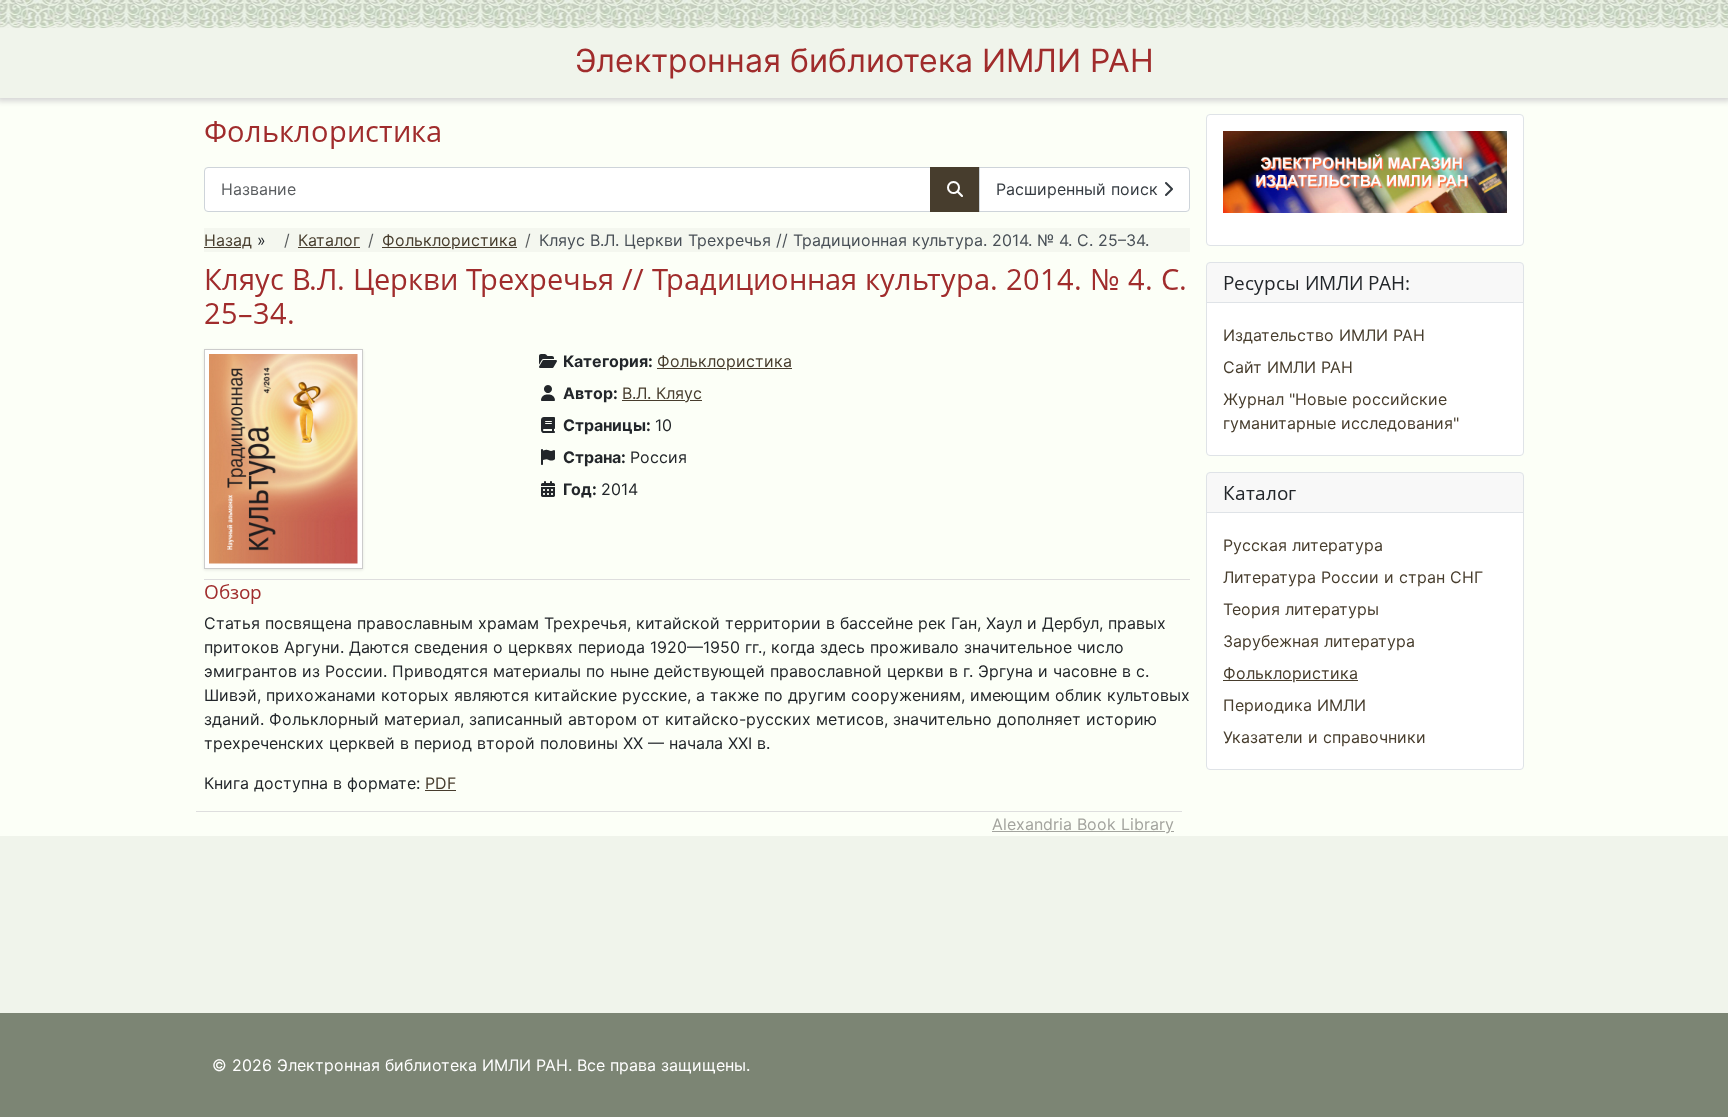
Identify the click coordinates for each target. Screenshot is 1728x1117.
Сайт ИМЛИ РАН (1288, 367)
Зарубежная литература (1319, 641)
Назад (228, 240)
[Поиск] (955, 189)
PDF (440, 783)
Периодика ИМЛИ (1294, 705)
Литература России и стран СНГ (1353, 577)
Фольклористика (449, 240)
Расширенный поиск (1079, 189)
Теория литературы (1301, 609)
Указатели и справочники (1324, 737)
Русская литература (1303, 545)
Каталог (329, 240)
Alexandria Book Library (1083, 824)
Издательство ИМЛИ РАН (1324, 335)
